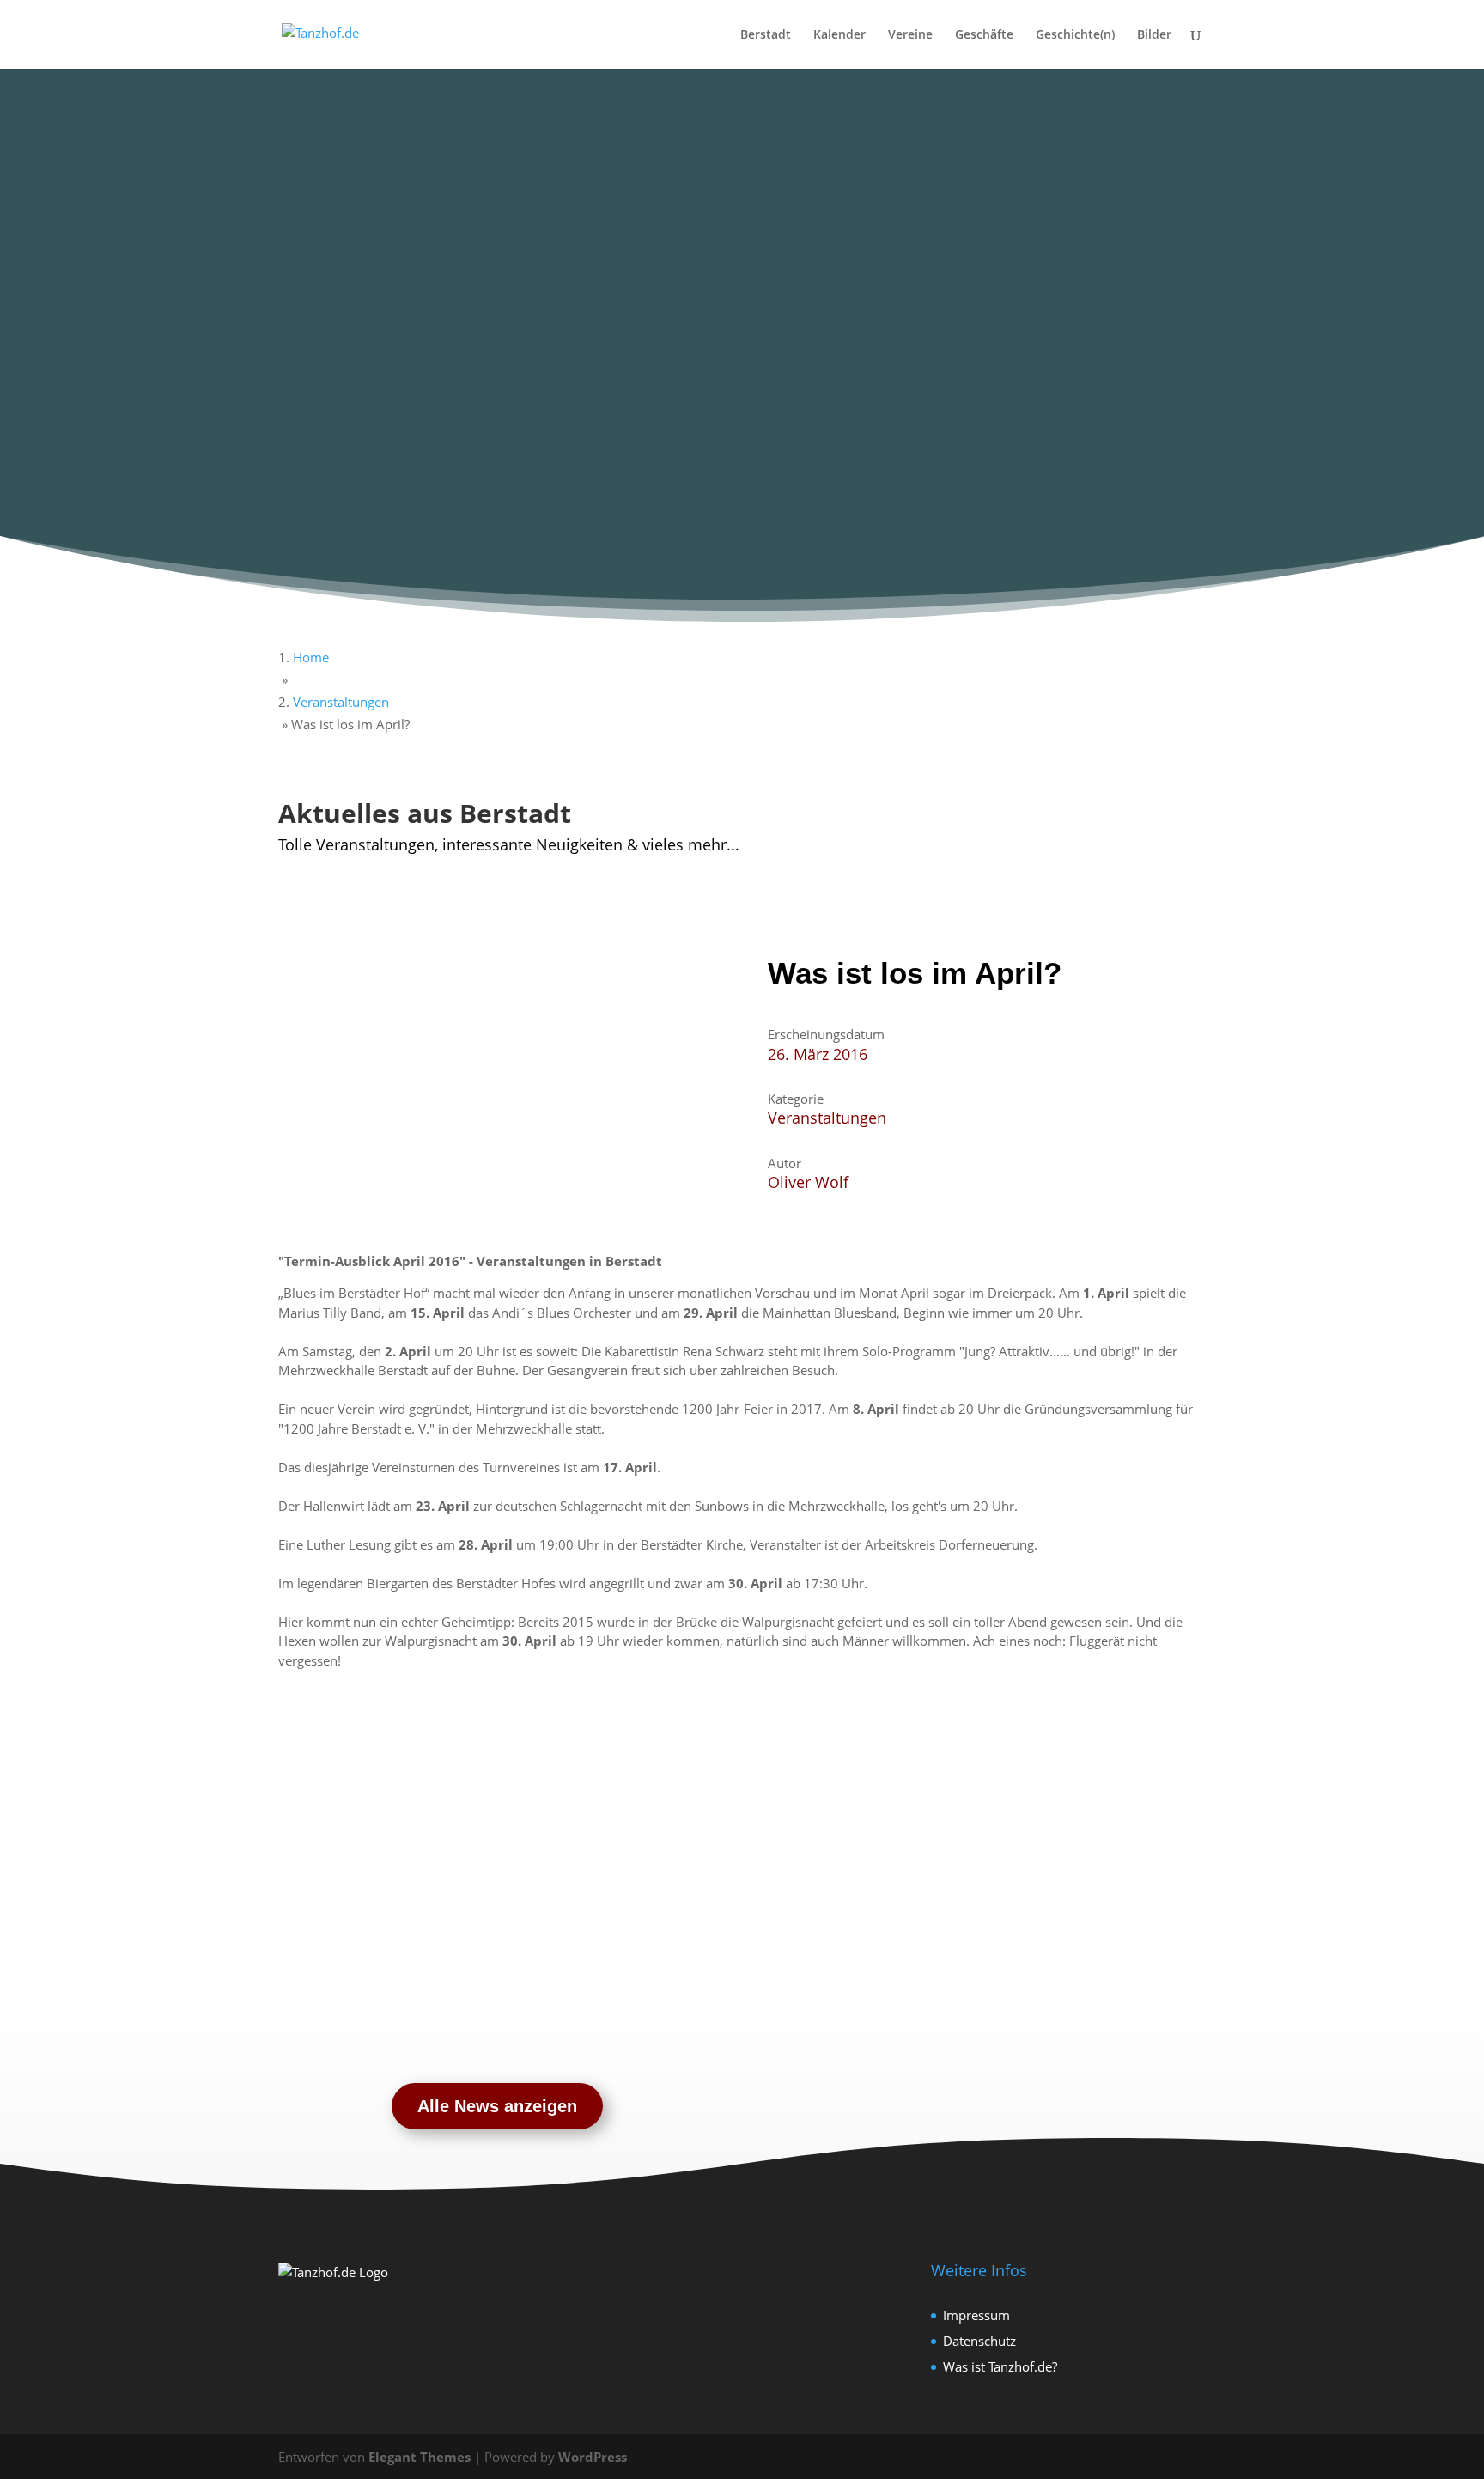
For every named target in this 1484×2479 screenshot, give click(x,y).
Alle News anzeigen (497, 2106)
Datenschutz (979, 2341)
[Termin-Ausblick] (332, 946)
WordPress (593, 2457)
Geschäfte (984, 35)
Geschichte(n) (1075, 35)
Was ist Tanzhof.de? (1000, 2366)
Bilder (1154, 35)
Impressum (976, 2315)
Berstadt (766, 35)
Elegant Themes (420, 2457)
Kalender (839, 35)
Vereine (910, 35)
